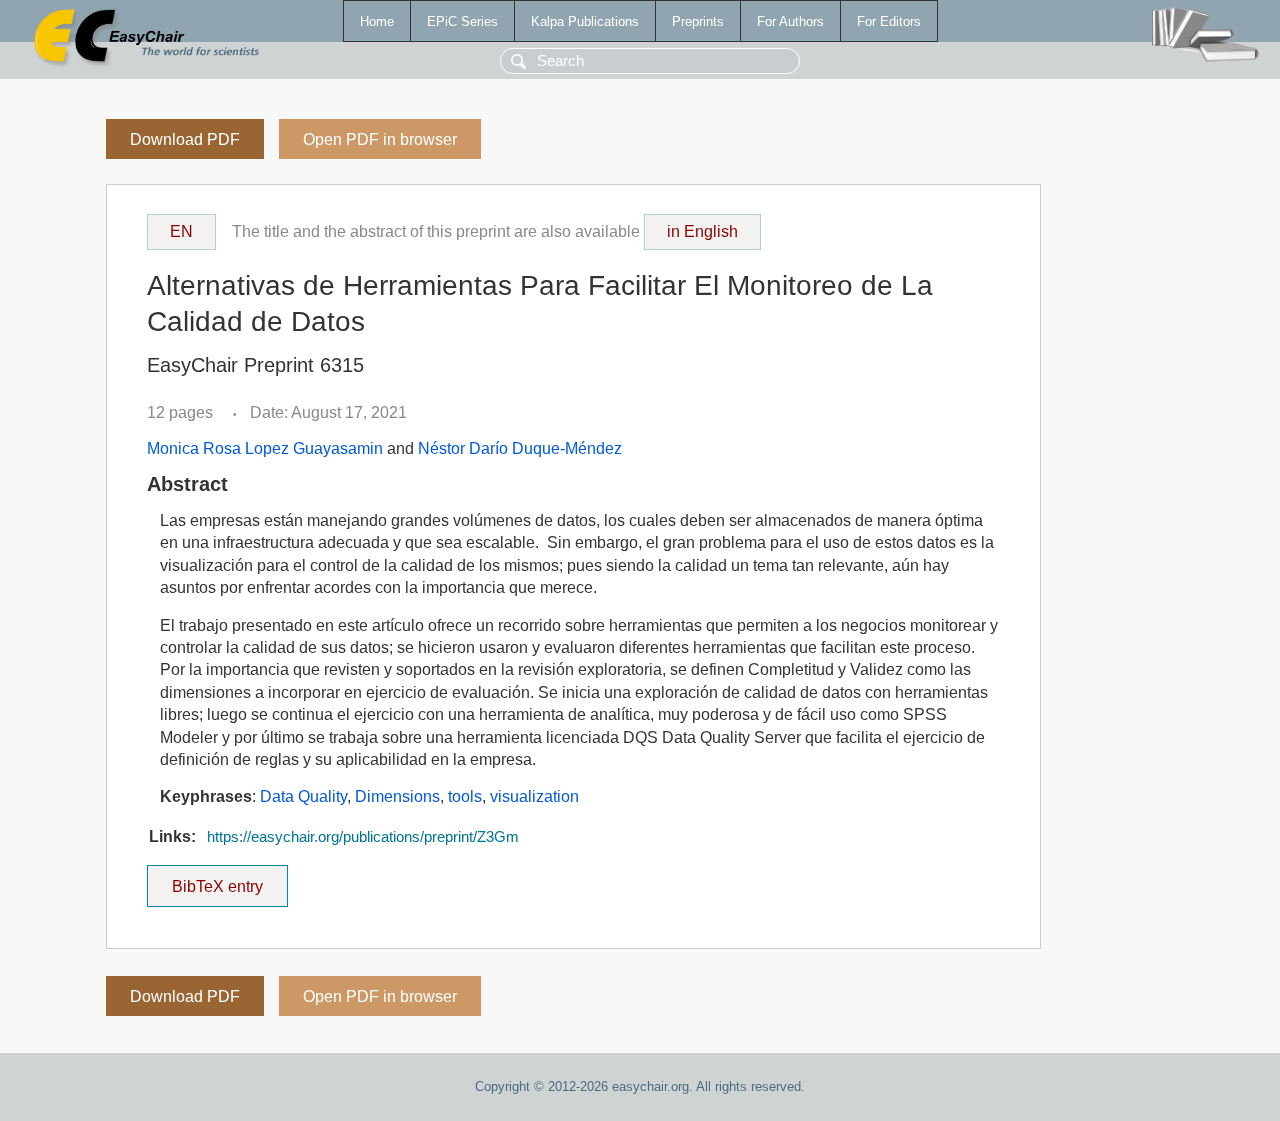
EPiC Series (462, 21)
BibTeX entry (230, 880)
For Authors (790, 21)
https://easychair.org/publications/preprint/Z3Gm (363, 837)
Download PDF (185, 139)
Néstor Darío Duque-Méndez (520, 448)
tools (465, 796)
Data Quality (303, 796)
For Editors (889, 21)
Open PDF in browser (380, 139)
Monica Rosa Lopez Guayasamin (265, 448)
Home (377, 21)
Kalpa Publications (585, 21)
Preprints (698, 21)
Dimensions (397, 796)
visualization (534, 796)
